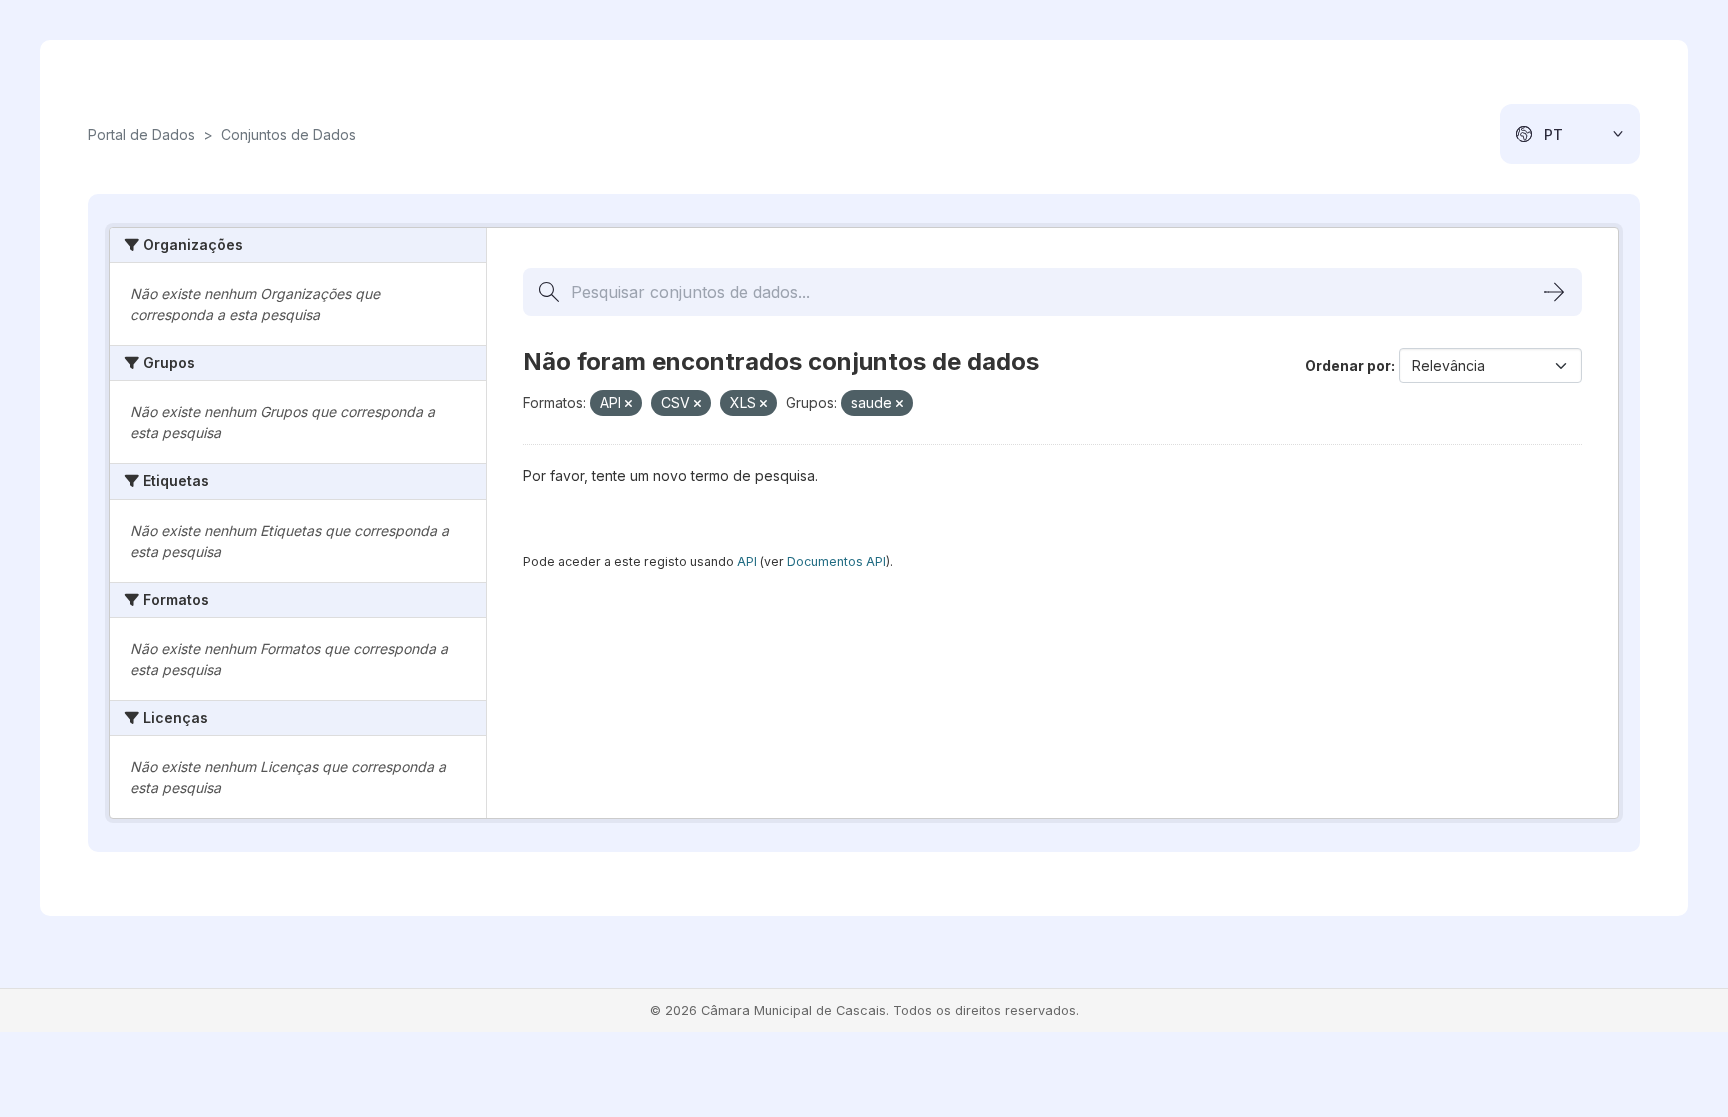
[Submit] (1554, 292)
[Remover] (628, 404)
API (747, 561)
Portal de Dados (141, 134)
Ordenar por (1348, 365)
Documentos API (836, 561)
